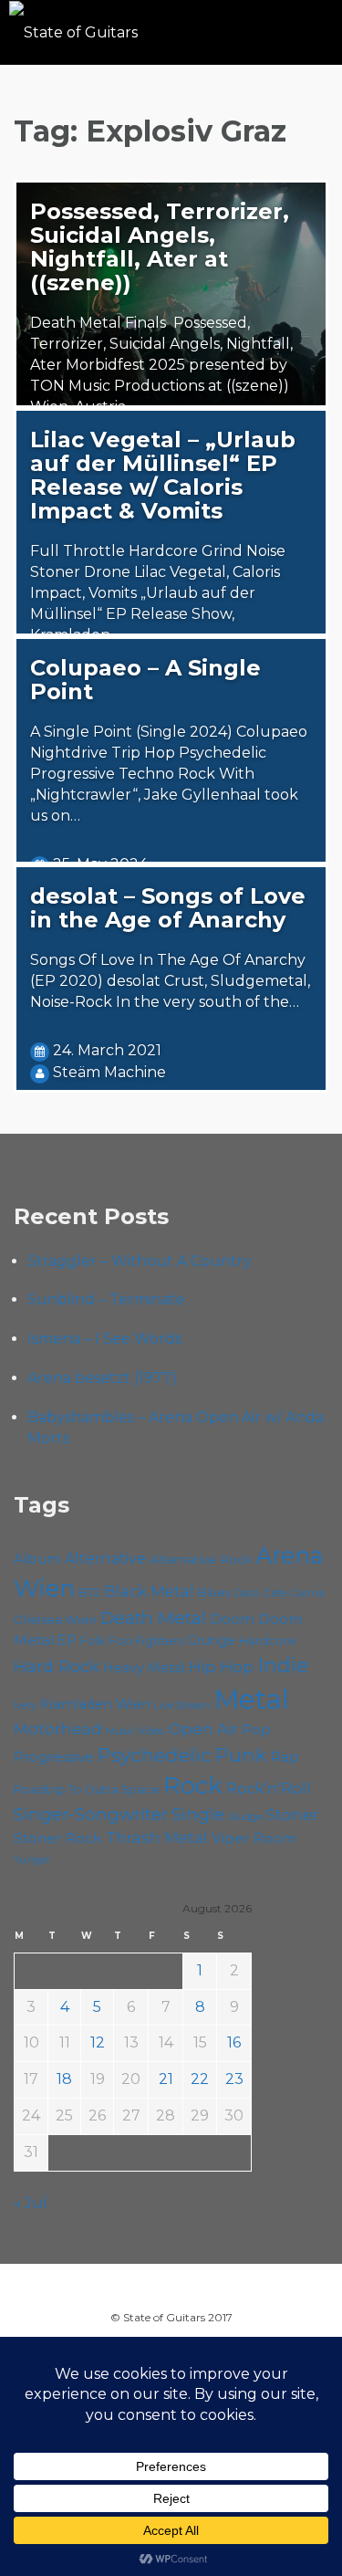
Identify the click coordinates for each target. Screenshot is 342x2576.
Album (37, 1559)
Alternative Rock (201, 1559)
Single (198, 1814)
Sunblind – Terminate (106, 1299)
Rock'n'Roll (269, 1788)
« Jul (31, 2203)
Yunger (32, 1859)
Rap (285, 1757)
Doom (232, 1619)
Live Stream (182, 1706)
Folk (93, 1641)
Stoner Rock (58, 1838)
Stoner (293, 1814)
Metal (252, 1699)
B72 (89, 1592)
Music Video (135, 1731)
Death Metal (153, 1618)
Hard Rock (57, 1667)
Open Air (203, 1729)
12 (98, 2042)
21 (166, 2079)
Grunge (211, 1640)
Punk (241, 1754)
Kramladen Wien (95, 1704)
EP (67, 1640)
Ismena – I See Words (104, 1339)
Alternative (105, 1559)
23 (234, 2079)
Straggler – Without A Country (140, 1261)
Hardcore (268, 1640)
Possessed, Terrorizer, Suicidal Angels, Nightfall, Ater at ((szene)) (160, 247)
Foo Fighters (146, 1640)
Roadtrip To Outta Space (87, 1790)
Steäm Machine (109, 1072)
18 (64, 2079)
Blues (214, 1592)
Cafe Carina (294, 1593)
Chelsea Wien (55, 1619)
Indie (283, 1665)
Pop (256, 1729)
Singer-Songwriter (91, 1814)
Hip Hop (221, 1667)
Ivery (25, 1706)
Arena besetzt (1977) (102, 1378)
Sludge (245, 1817)
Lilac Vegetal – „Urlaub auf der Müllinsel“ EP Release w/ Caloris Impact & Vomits (163, 475)
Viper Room (254, 1838)
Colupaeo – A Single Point (145, 680)
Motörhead (58, 1728)
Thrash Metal (157, 1838)
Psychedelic (155, 1755)
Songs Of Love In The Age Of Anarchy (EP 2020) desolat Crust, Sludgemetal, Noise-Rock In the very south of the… (170, 981)
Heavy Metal (144, 1668)
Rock (193, 1785)
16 (234, 2042)
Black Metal (149, 1591)
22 (200, 2079)
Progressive (54, 1757)
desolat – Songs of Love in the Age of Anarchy (168, 908)
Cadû (247, 1593)
